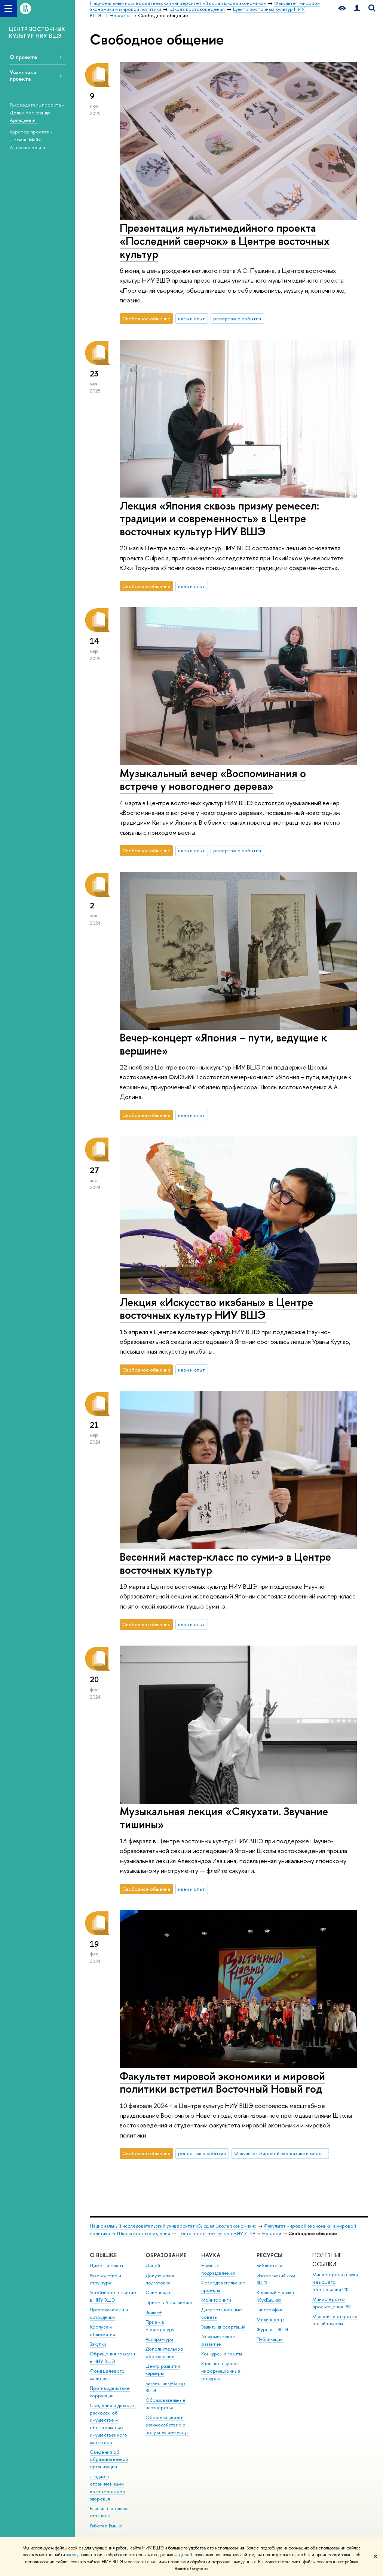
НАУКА (211, 2255)
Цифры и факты (106, 2266)
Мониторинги (216, 2300)
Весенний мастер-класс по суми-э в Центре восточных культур (225, 1563)
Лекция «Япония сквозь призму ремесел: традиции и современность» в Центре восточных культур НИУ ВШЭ (219, 518)
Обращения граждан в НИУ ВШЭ (112, 2358)
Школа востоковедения (144, 2233)
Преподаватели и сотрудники (109, 2313)
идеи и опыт (191, 318)
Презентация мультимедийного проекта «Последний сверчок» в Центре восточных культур (225, 241)
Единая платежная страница (109, 2512)
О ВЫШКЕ (103, 2255)
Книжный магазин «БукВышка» (275, 2296)
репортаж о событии (237, 318)
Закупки (98, 2344)
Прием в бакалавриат (169, 2303)
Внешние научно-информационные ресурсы (221, 2371)
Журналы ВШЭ (272, 2329)
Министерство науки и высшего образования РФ (335, 2282)
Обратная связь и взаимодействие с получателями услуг (167, 2425)
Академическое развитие (218, 2340)
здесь (72, 2555)
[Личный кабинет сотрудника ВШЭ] (357, 8)
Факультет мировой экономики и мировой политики (281, 2153)
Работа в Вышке (106, 2526)
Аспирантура (159, 2339)
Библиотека (269, 2266)
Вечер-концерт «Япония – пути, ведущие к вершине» (223, 1044)
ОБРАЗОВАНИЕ (166, 2255)
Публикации (270, 2339)
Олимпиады (158, 2292)
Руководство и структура (105, 2279)
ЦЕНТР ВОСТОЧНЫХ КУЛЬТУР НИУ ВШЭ (37, 32)
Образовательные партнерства (166, 2404)
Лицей (153, 2266)
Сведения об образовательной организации (109, 2460)
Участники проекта (23, 76)
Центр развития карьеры (163, 2370)
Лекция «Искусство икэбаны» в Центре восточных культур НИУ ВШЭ (216, 1309)
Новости (272, 2233)
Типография (269, 2310)
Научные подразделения (218, 2269)
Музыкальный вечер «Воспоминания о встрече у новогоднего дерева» (213, 780)
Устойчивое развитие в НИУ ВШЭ (113, 2296)
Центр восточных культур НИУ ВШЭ (216, 2233)
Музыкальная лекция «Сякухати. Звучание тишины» (224, 1818)
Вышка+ (154, 2312)
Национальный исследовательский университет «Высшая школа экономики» (173, 2226)
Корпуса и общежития (102, 2331)
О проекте (24, 57)
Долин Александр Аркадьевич (30, 116)
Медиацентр (270, 2319)
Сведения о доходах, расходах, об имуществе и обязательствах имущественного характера (113, 2424)
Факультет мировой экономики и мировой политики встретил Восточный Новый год (222, 2083)
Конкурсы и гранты (222, 2354)
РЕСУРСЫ (269, 2255)
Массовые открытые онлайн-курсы (335, 2320)
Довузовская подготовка (160, 2279)
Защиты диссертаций (223, 2327)
